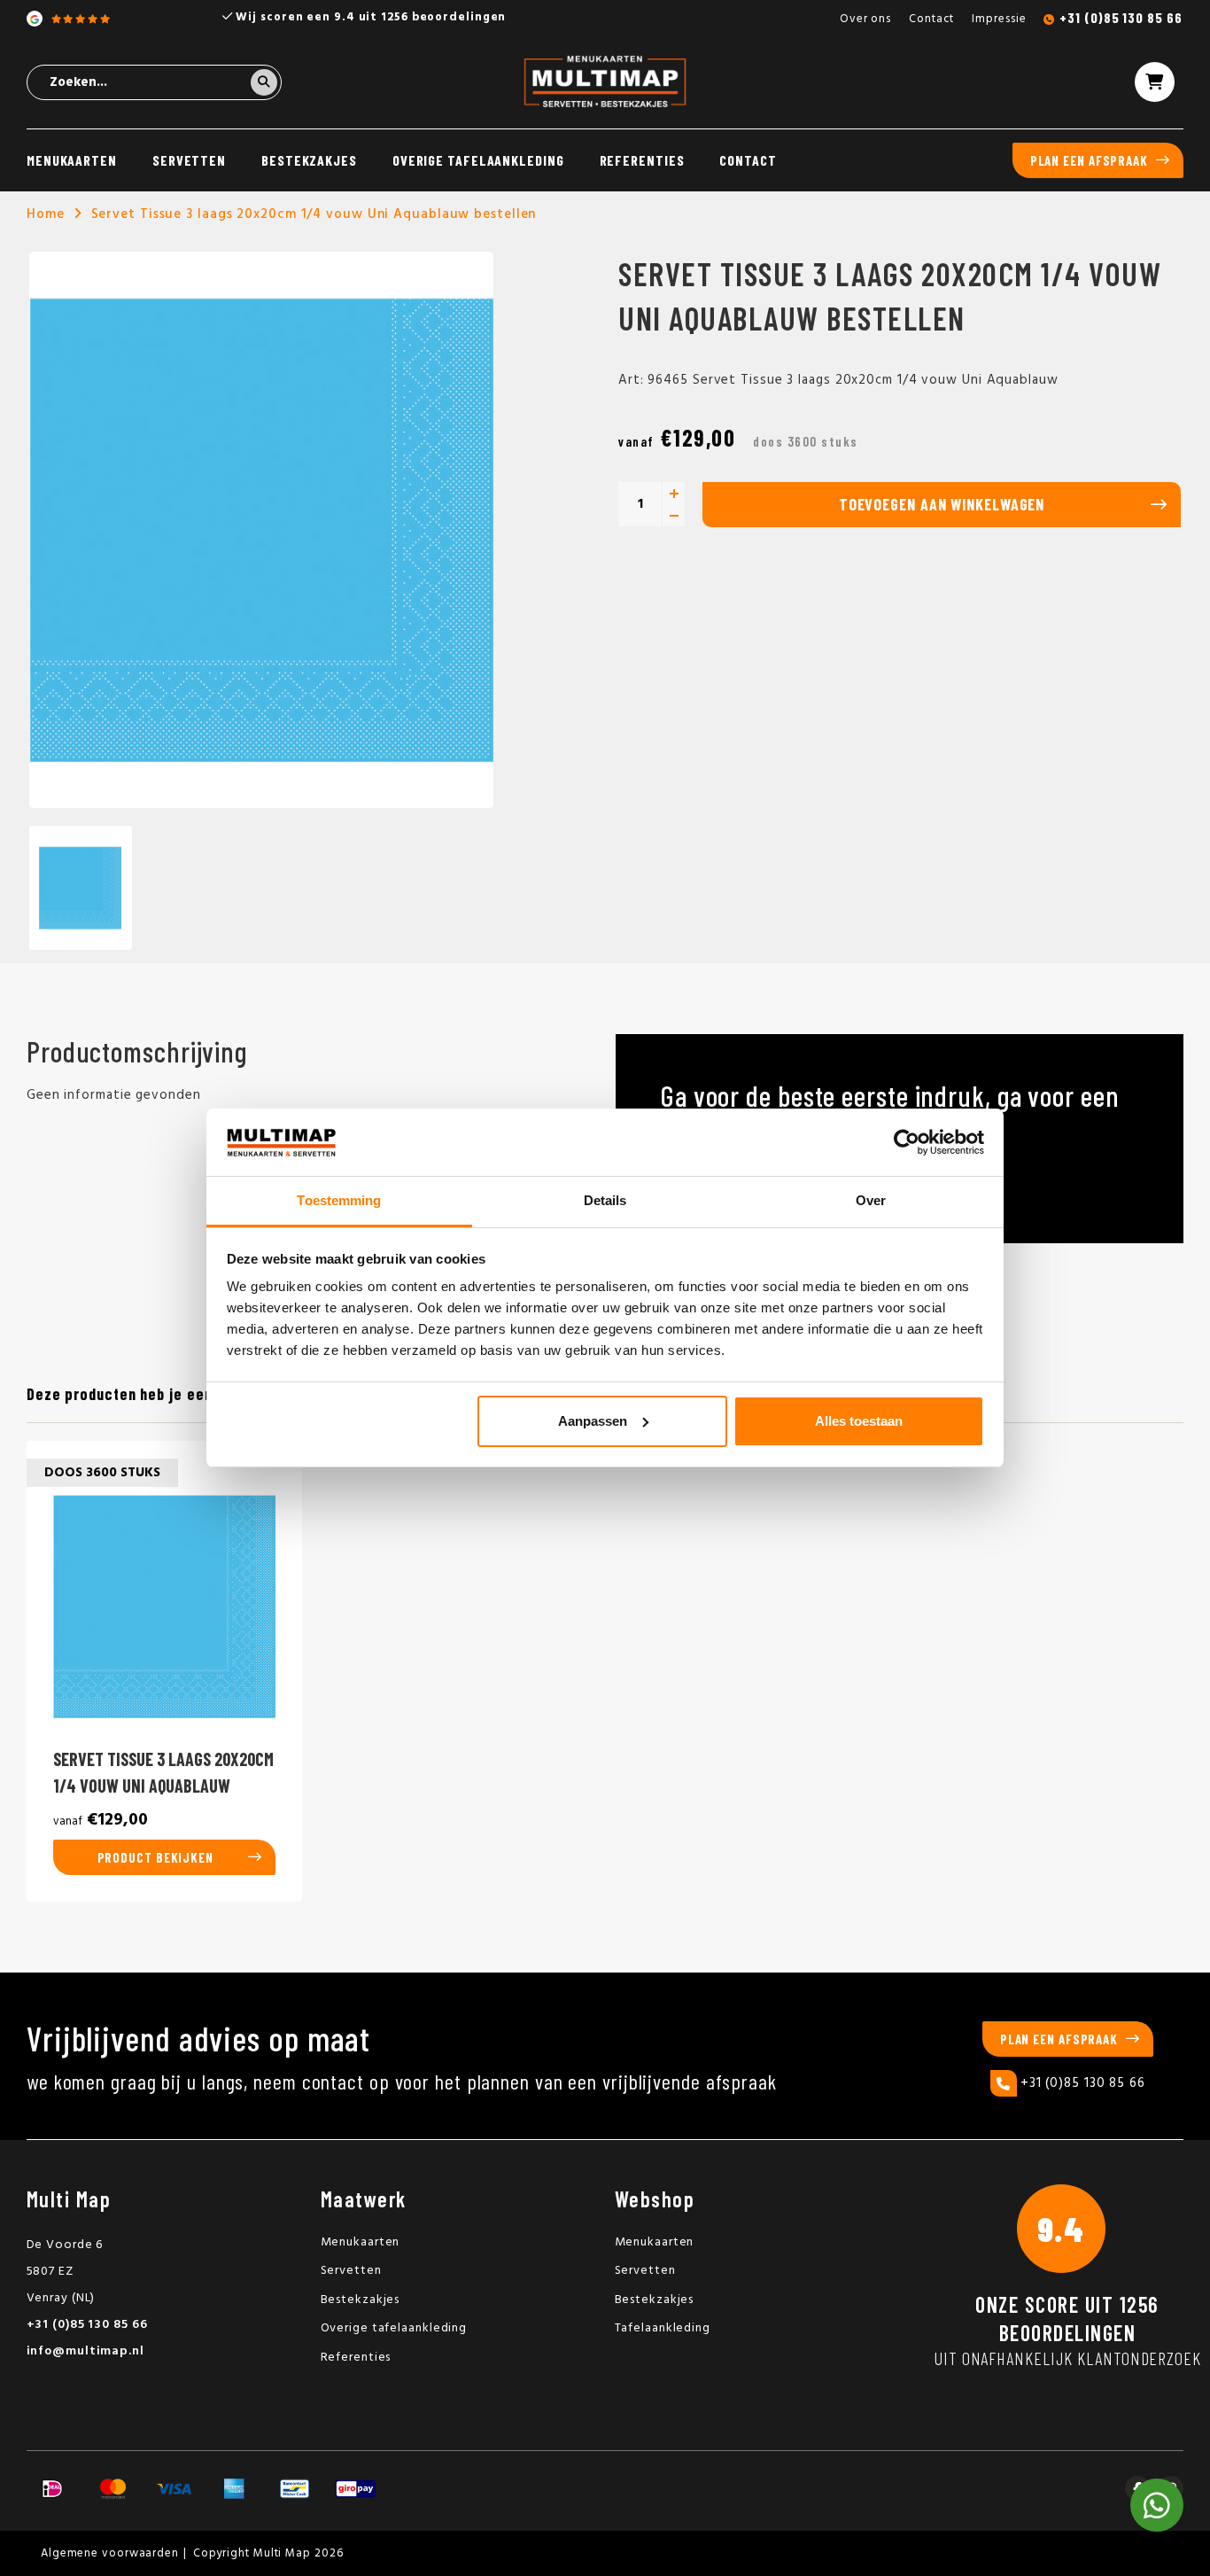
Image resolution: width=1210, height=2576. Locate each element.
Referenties (642, 160)
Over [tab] (871, 1200)
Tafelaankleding (663, 2328)
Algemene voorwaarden (110, 2553)
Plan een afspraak (1089, 160)
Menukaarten (72, 160)
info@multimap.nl (85, 2351)
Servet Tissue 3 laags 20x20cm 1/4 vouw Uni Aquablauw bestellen (314, 214)
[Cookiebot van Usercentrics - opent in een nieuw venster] (907, 1142)
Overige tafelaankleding (478, 160)
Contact (931, 19)
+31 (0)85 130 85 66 (1121, 17)
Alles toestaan (859, 1421)
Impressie (999, 19)
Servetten (189, 160)
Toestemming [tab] (339, 1200)
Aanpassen (593, 1421)
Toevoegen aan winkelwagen (942, 504)
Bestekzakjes (309, 160)
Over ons (865, 19)
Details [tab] (605, 1200)
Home (46, 214)
